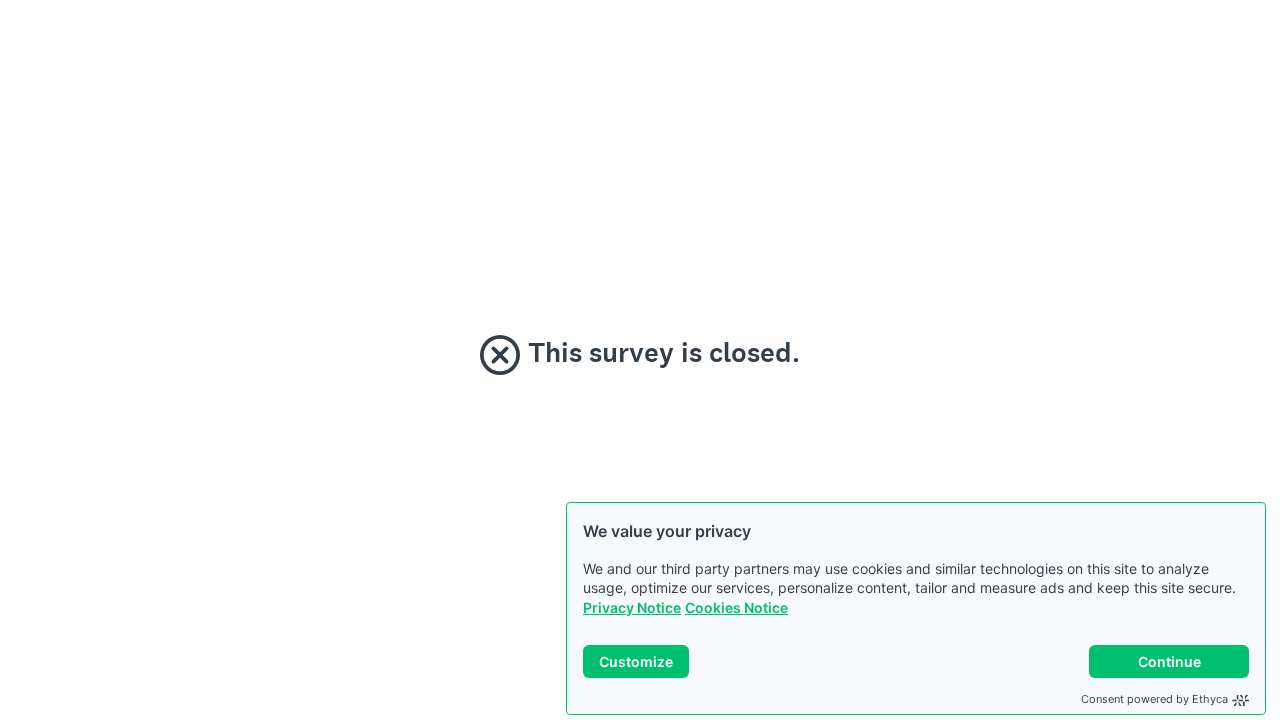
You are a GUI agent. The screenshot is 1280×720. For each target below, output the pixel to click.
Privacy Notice (632, 607)
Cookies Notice (736, 607)
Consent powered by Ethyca (1154, 699)
